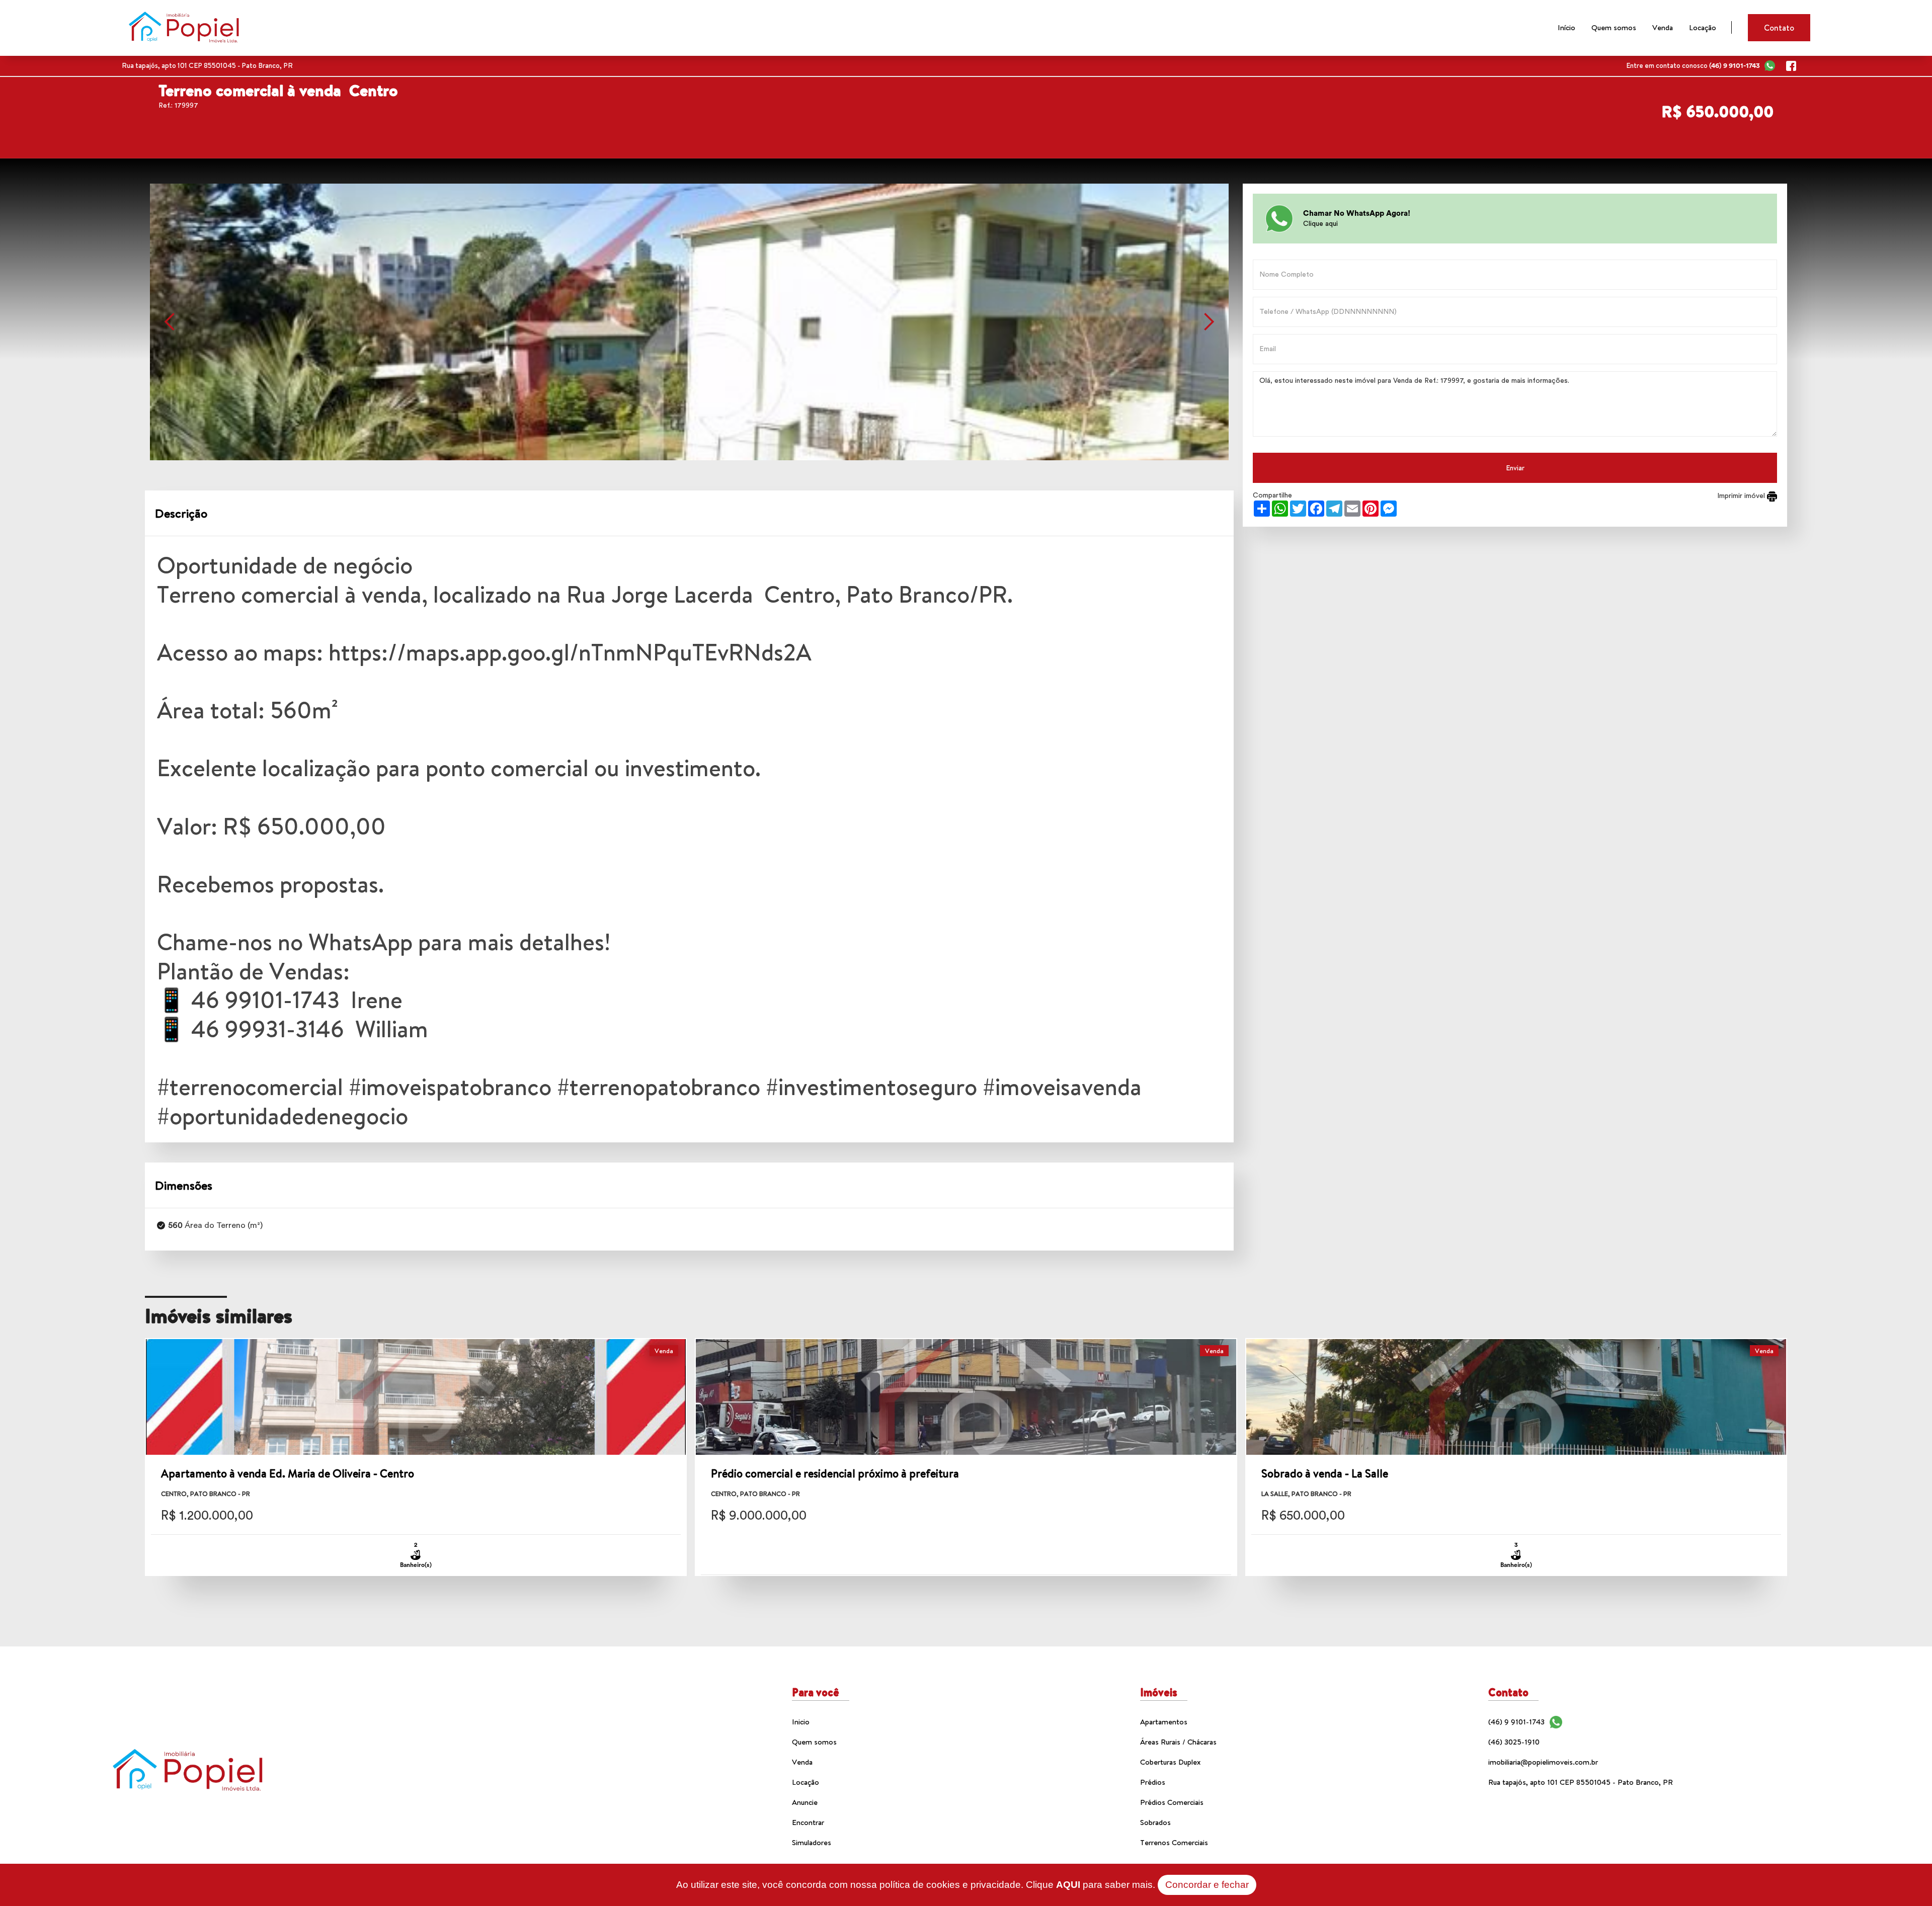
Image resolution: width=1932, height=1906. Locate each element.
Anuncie (805, 1802)
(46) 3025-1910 (1514, 1742)
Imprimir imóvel (1742, 496)
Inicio (801, 1722)
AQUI (1068, 1885)
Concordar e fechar (1207, 1885)
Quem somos (1614, 27)
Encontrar (808, 1822)
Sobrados (1155, 1822)
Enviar (1515, 468)
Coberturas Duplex (1170, 1762)
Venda (1663, 27)
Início (1566, 27)
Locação (1703, 27)
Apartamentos (1164, 1722)
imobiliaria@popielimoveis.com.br (1543, 1762)
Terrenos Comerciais (1174, 1842)
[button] (170, 322)
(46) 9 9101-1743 (1516, 1722)
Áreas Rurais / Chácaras (1178, 1742)
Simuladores (812, 1842)
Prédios (1153, 1782)
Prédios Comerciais (1172, 1802)
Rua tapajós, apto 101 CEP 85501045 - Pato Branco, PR (1581, 1782)
